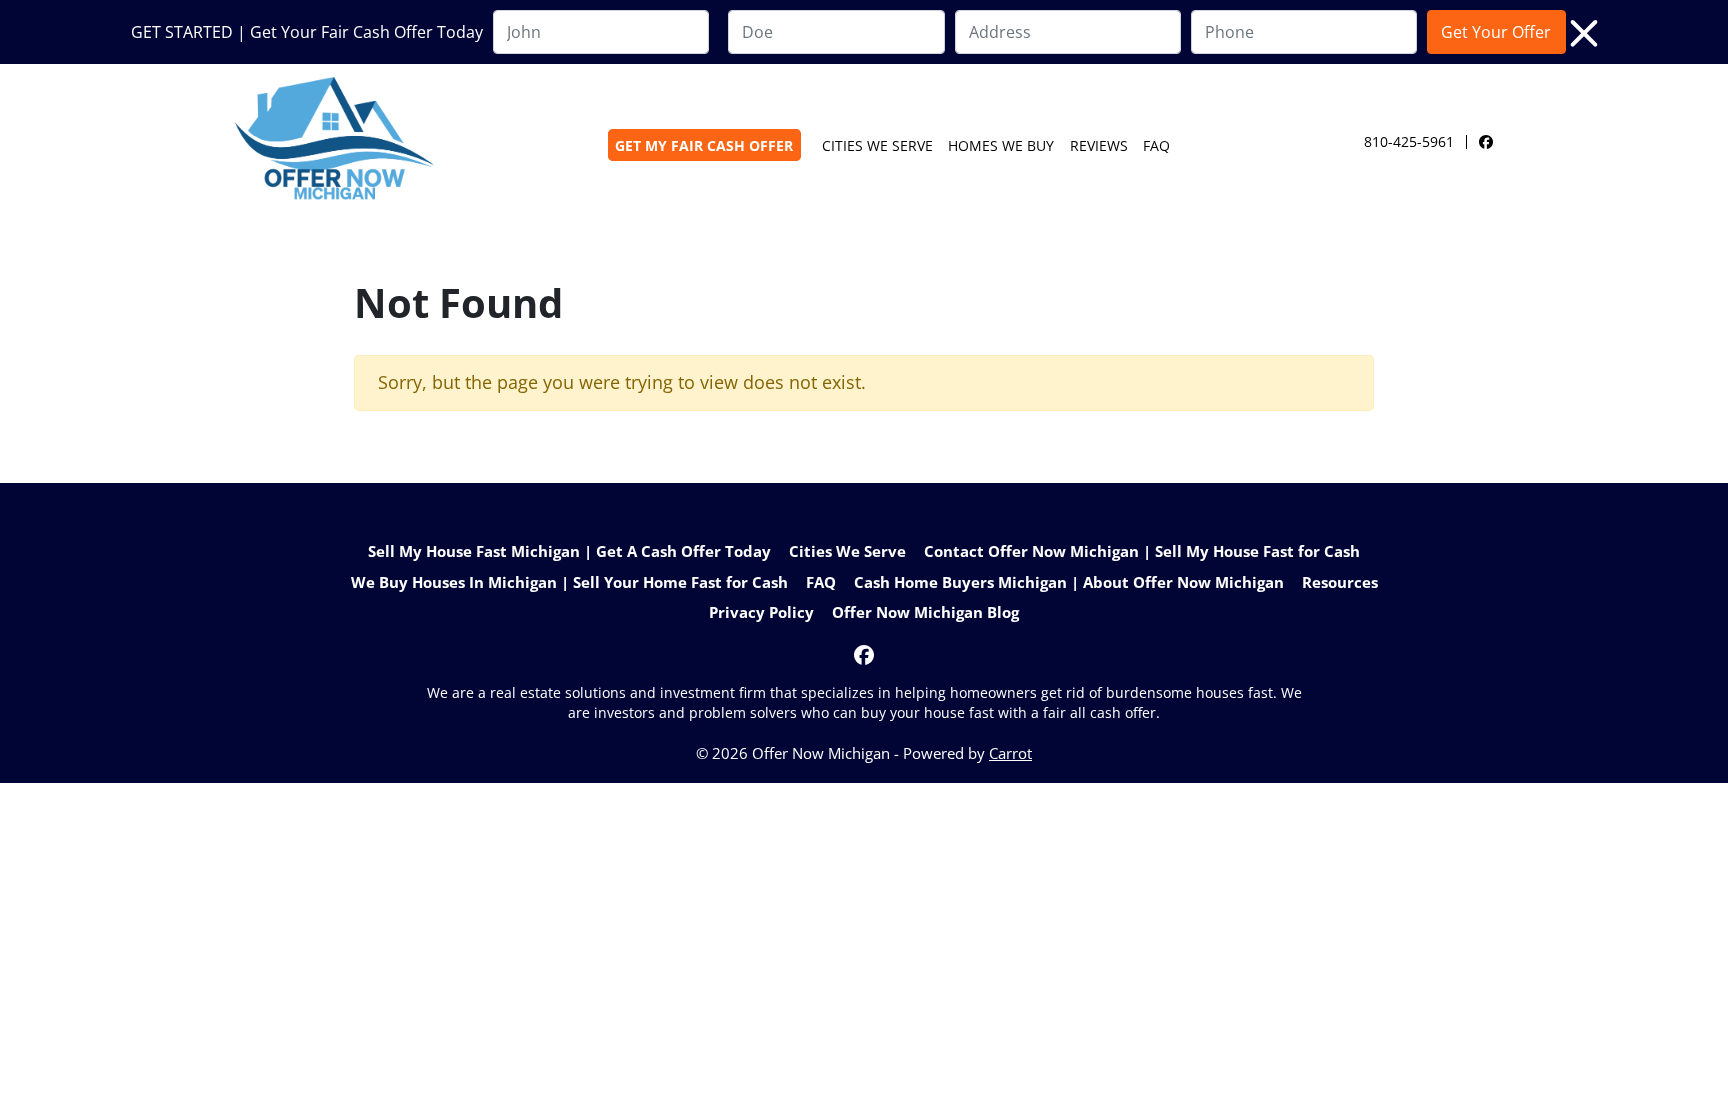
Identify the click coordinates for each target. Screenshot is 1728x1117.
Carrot (1010, 753)
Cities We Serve (877, 145)
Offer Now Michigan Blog (925, 612)
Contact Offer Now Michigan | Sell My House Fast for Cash (1142, 551)
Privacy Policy (761, 612)
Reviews (1099, 145)
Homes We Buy (1001, 145)
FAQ (1156, 145)
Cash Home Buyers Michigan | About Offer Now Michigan (1069, 582)
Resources (1340, 582)
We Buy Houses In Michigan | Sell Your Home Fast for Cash (569, 582)
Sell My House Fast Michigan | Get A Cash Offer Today (569, 551)
